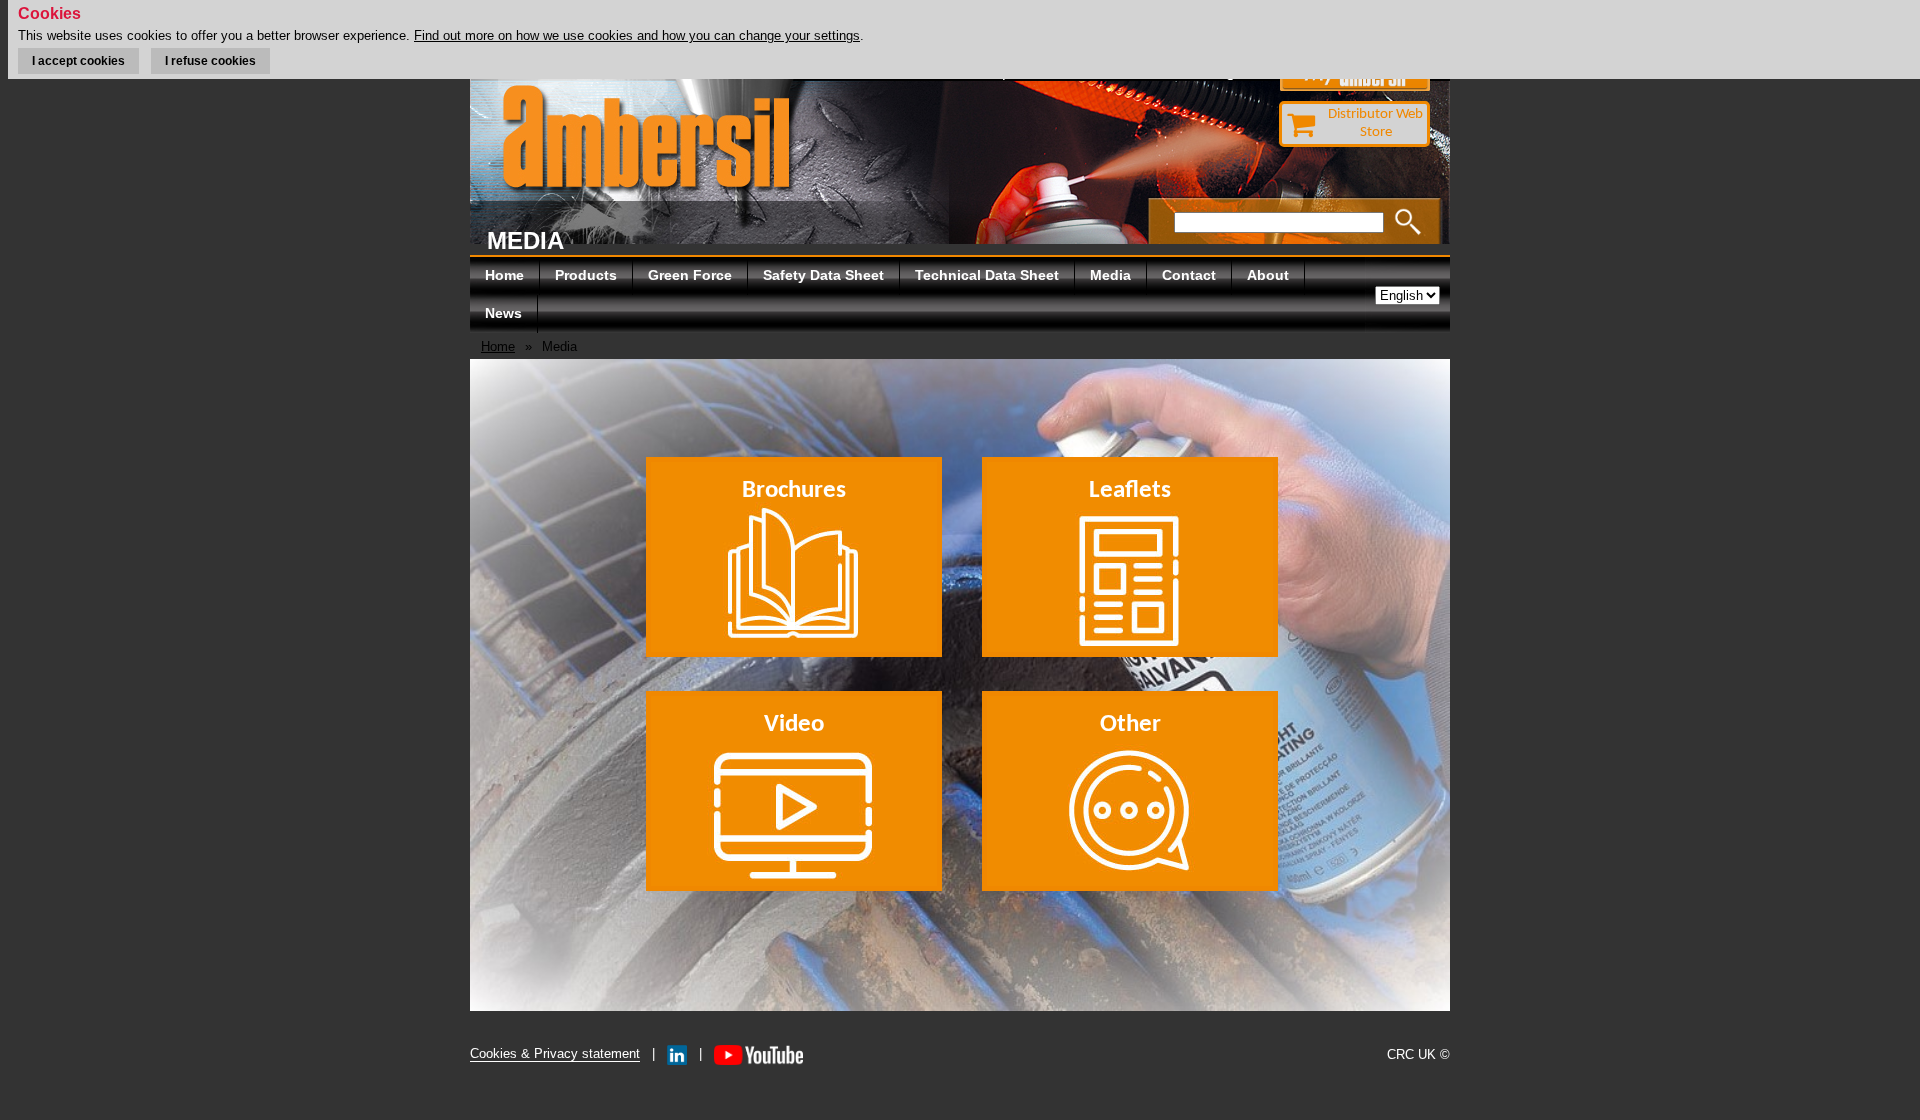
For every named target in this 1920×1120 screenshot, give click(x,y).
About (1268, 275)
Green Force (690, 275)
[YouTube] (758, 1053)
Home (504, 275)
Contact (1189, 275)
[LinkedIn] (677, 1053)
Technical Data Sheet (987, 275)
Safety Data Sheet (823, 275)
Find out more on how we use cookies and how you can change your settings (637, 35)
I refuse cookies (210, 61)
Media (1110, 275)
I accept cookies (78, 61)
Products (586, 275)
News (503, 313)
